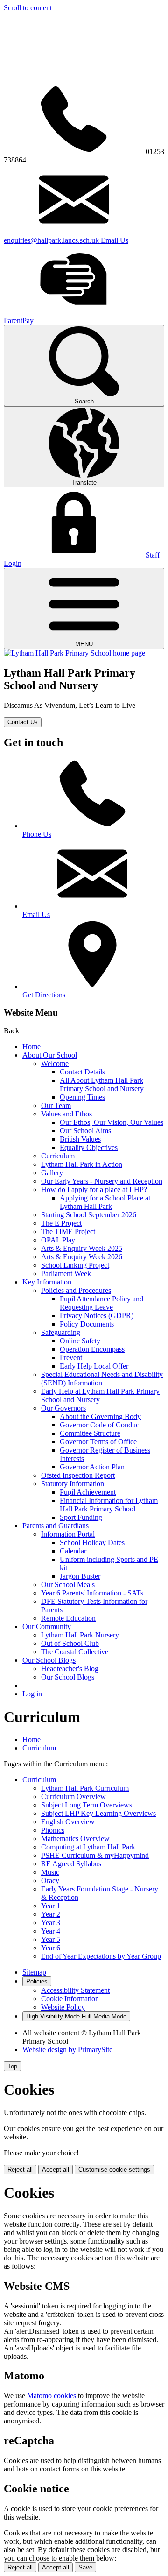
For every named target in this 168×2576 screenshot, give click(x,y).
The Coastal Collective (75, 1652)
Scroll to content (28, 8)
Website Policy (63, 2007)
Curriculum (58, 1156)
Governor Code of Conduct (100, 1425)
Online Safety (80, 1341)
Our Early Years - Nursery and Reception (102, 1181)
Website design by (67, 2050)
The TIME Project (68, 1232)
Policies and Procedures (76, 1290)
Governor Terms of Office (98, 1442)
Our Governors (63, 1408)
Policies (37, 1981)
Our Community (47, 1627)
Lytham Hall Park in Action (82, 1164)
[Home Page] (74, 653)
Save (85, 2567)
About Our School (50, 1055)
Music (50, 1872)
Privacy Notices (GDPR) (97, 1316)
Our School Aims (85, 1131)
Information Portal (68, 1534)
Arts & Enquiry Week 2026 (82, 1257)
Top (12, 2066)
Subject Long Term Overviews (87, 1805)
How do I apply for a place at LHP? (94, 1189)
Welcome (55, 1063)
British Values (80, 1139)
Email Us (36, 914)
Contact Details (82, 1072)
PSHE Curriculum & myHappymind (95, 1855)
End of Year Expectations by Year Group (101, 1956)
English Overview (68, 1822)
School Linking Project (75, 1265)
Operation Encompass (92, 1349)
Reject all (20, 2170)
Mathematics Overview (75, 1838)
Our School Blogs (49, 1660)
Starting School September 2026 (89, 1215)
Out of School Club (70, 1643)
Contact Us (23, 722)
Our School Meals (68, 1584)
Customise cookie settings (114, 2170)
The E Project (61, 1223)
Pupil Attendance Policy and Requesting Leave (101, 1303)
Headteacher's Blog (70, 1669)
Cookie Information (70, 1999)
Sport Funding (81, 1517)
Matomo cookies (52, 2396)
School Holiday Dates (92, 1542)
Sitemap (34, 1972)
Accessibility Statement (75, 1990)
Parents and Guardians (56, 1526)
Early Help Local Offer (94, 1366)
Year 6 (51, 1948)
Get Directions (44, 995)
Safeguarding (61, 1332)
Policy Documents (87, 1324)
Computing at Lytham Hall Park (88, 1847)
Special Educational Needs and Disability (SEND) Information (102, 1379)
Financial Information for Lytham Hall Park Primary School (109, 1505)
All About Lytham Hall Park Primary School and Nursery (102, 1084)
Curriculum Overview (73, 1796)
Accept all (56, 2170)
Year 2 (51, 1914)
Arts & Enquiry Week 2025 (82, 1248)
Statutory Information (73, 1484)
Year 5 (51, 1939)
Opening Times (82, 1097)
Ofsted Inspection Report (78, 1475)
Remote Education (68, 1618)
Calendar (73, 1551)
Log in (32, 1694)
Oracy (50, 1881)
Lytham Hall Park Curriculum (85, 1788)
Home (31, 1047)
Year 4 (51, 1931)
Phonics (53, 1830)
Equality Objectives (89, 1147)
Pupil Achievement (88, 1492)
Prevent (71, 1358)
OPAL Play (58, 1240)
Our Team (56, 1105)
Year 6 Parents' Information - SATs (92, 1593)
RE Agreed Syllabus (71, 1864)
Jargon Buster (80, 1576)
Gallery (52, 1173)
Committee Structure (90, 1433)
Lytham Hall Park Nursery (80, 1635)
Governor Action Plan (92, 1467)
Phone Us (37, 834)
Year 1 (51, 1906)
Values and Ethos (66, 1114)
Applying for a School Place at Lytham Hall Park (105, 1202)
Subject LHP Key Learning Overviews (98, 1813)
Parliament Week (66, 1274)
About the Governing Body (100, 1416)
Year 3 (51, 1923)
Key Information (47, 1282)
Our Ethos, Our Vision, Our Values (112, 1122)
